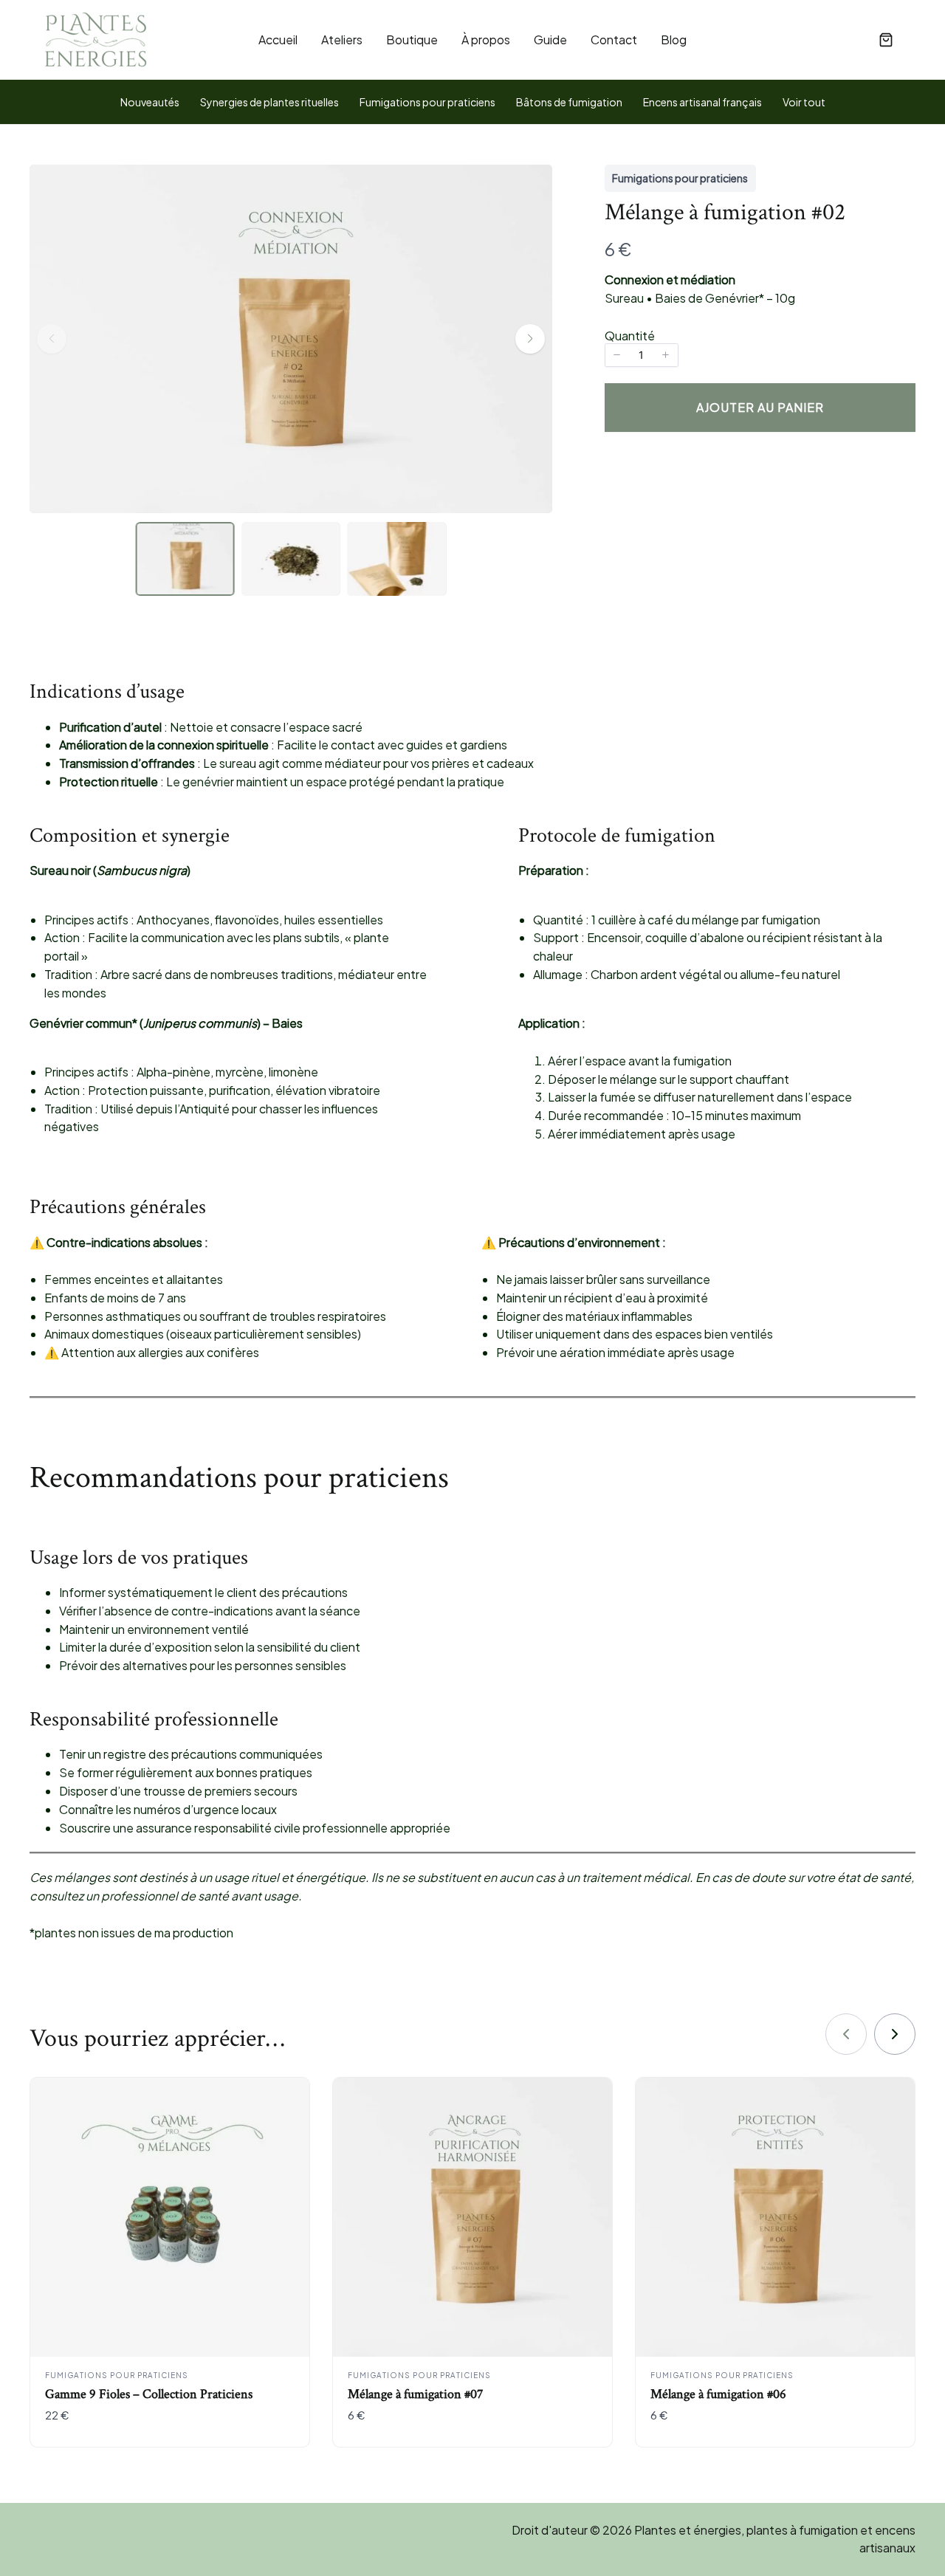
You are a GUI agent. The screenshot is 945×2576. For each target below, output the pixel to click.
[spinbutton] (642, 355)
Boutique (412, 40)
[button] (886, 40)
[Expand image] (532, 261)
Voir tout (804, 102)
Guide (550, 40)
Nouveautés (150, 102)
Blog (674, 40)
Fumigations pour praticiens (427, 102)
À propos (486, 40)
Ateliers (342, 40)
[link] (895, 2034)
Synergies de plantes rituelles (269, 102)
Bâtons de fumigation (569, 102)
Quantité (630, 336)
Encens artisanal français (702, 102)
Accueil (278, 40)
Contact (614, 40)
